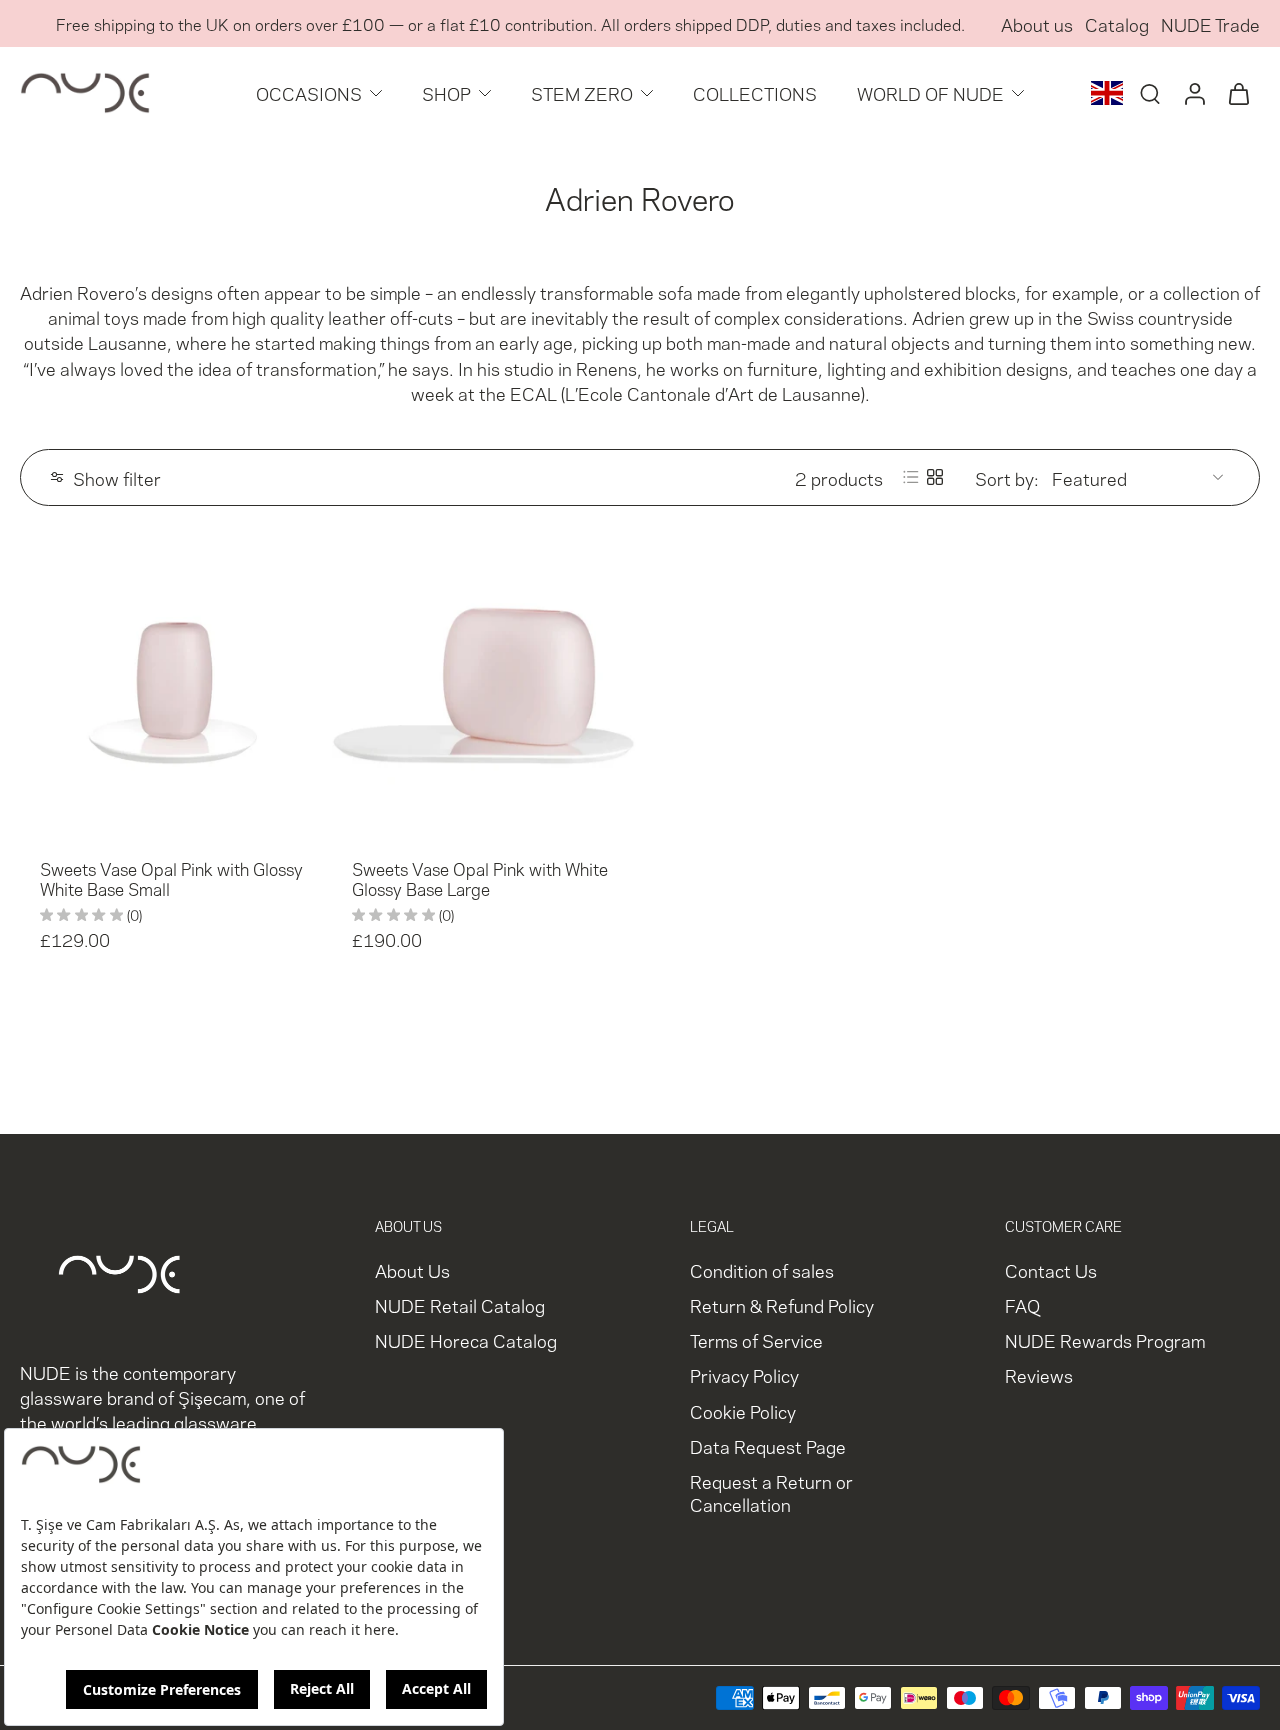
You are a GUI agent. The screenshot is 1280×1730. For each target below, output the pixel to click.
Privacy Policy (744, 1374)
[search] (1150, 93)
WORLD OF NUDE (930, 92)
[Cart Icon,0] (1238, 93)
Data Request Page (768, 1444)
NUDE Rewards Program (1105, 1339)
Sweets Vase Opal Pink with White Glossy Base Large (480, 878)
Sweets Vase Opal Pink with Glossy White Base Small (171, 878)
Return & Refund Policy (782, 1304)
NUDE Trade (1210, 23)
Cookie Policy (743, 1409)
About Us (412, 1269)
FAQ (1022, 1304)
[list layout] (911, 477)
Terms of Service (756, 1339)
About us (1037, 23)
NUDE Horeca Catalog (466, 1339)
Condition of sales (762, 1269)
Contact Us (1051, 1269)
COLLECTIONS (755, 92)
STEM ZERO (582, 92)
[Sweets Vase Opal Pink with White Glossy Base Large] (484, 686)
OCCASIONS (309, 92)
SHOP (446, 92)
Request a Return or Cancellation (771, 1492)
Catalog (1117, 23)
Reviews (1039, 1374)
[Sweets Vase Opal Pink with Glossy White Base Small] (172, 686)
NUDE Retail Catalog (460, 1304)
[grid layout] (935, 477)
